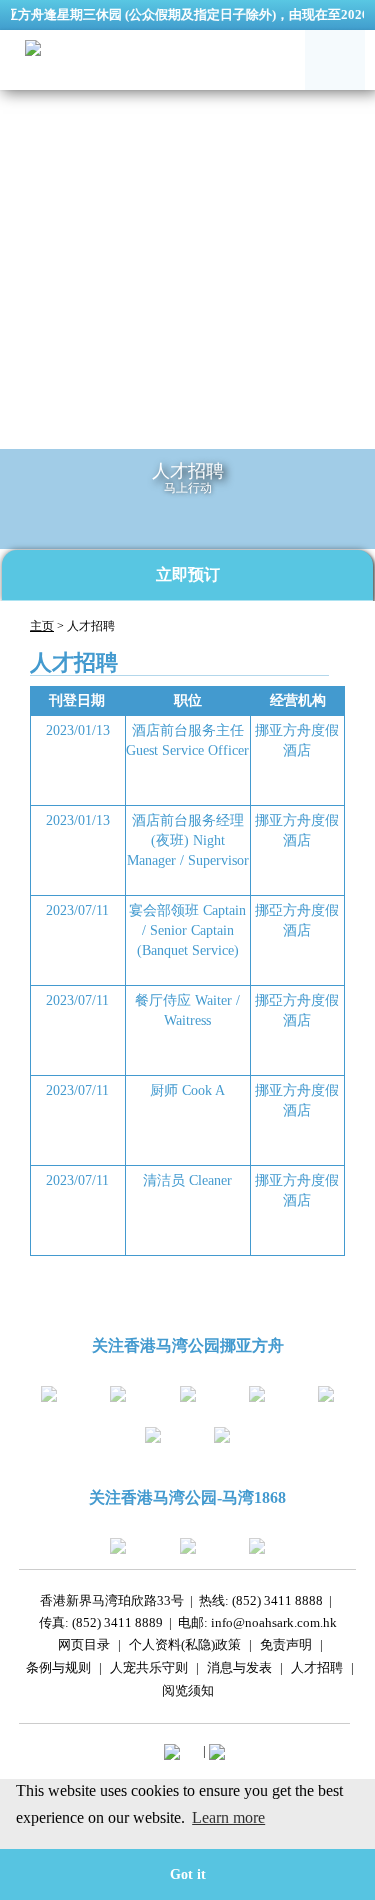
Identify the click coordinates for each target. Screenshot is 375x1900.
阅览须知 (188, 1693)
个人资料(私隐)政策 (185, 1647)
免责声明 (286, 1647)
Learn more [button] (228, 1817)
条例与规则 (58, 1670)
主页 (42, 626)
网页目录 (84, 1647)
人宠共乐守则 (149, 1670)
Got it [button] (188, 1874)
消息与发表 (239, 1670)
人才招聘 (317, 1670)
